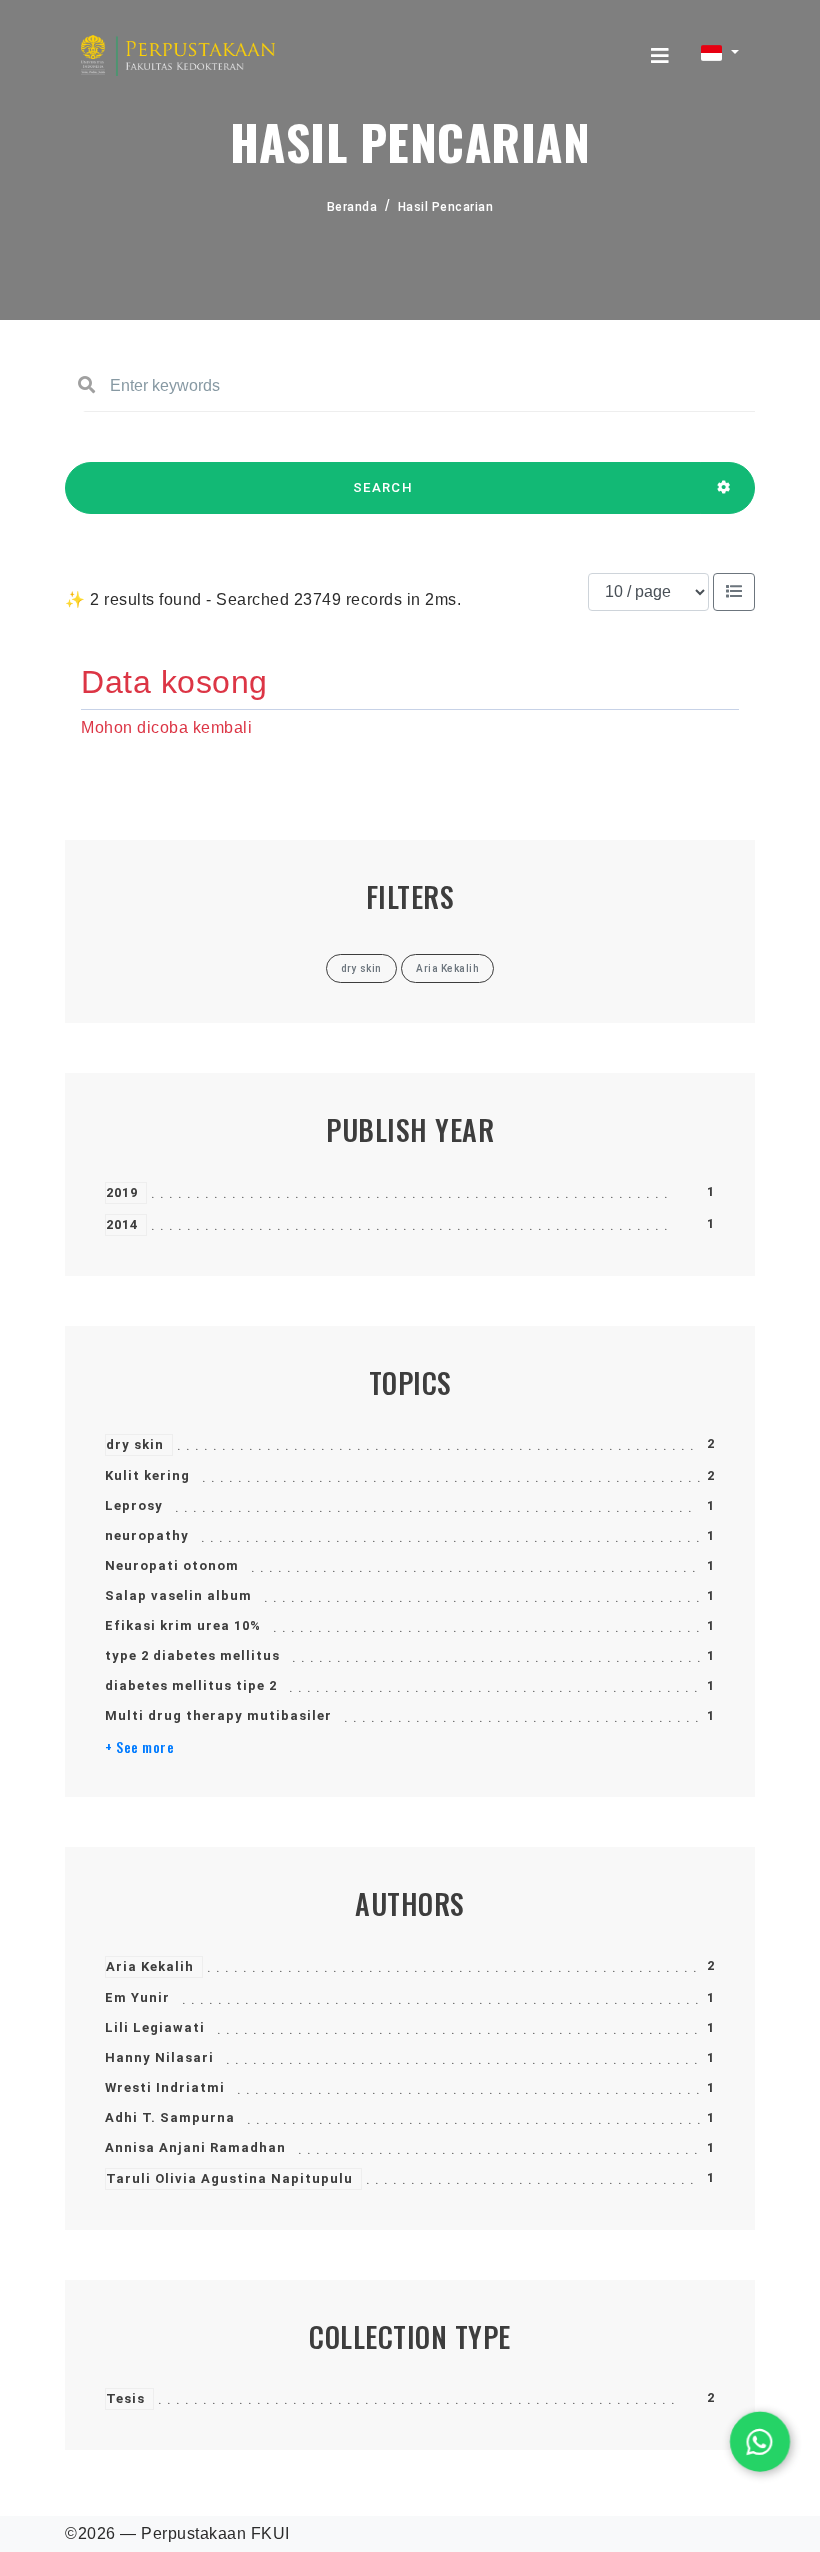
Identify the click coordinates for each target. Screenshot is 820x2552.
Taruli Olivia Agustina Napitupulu (229, 2178)
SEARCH (383, 487)
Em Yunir (137, 1997)
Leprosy (134, 1505)
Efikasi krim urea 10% (183, 1625)
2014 (122, 1224)
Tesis (125, 2398)
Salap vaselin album (178, 1595)
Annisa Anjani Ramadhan (195, 2147)
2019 (122, 1192)
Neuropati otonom (172, 1565)
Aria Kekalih (150, 1966)
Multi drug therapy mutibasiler (218, 1715)
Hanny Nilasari (159, 2057)
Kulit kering (147, 1475)
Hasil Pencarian (446, 207)
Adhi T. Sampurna (170, 2117)
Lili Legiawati (155, 2027)
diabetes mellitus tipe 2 (191, 1685)
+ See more (139, 1747)
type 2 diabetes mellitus (192, 1655)
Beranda (352, 207)
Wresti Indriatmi (165, 2087)
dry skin (135, 1444)
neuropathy (147, 1535)
